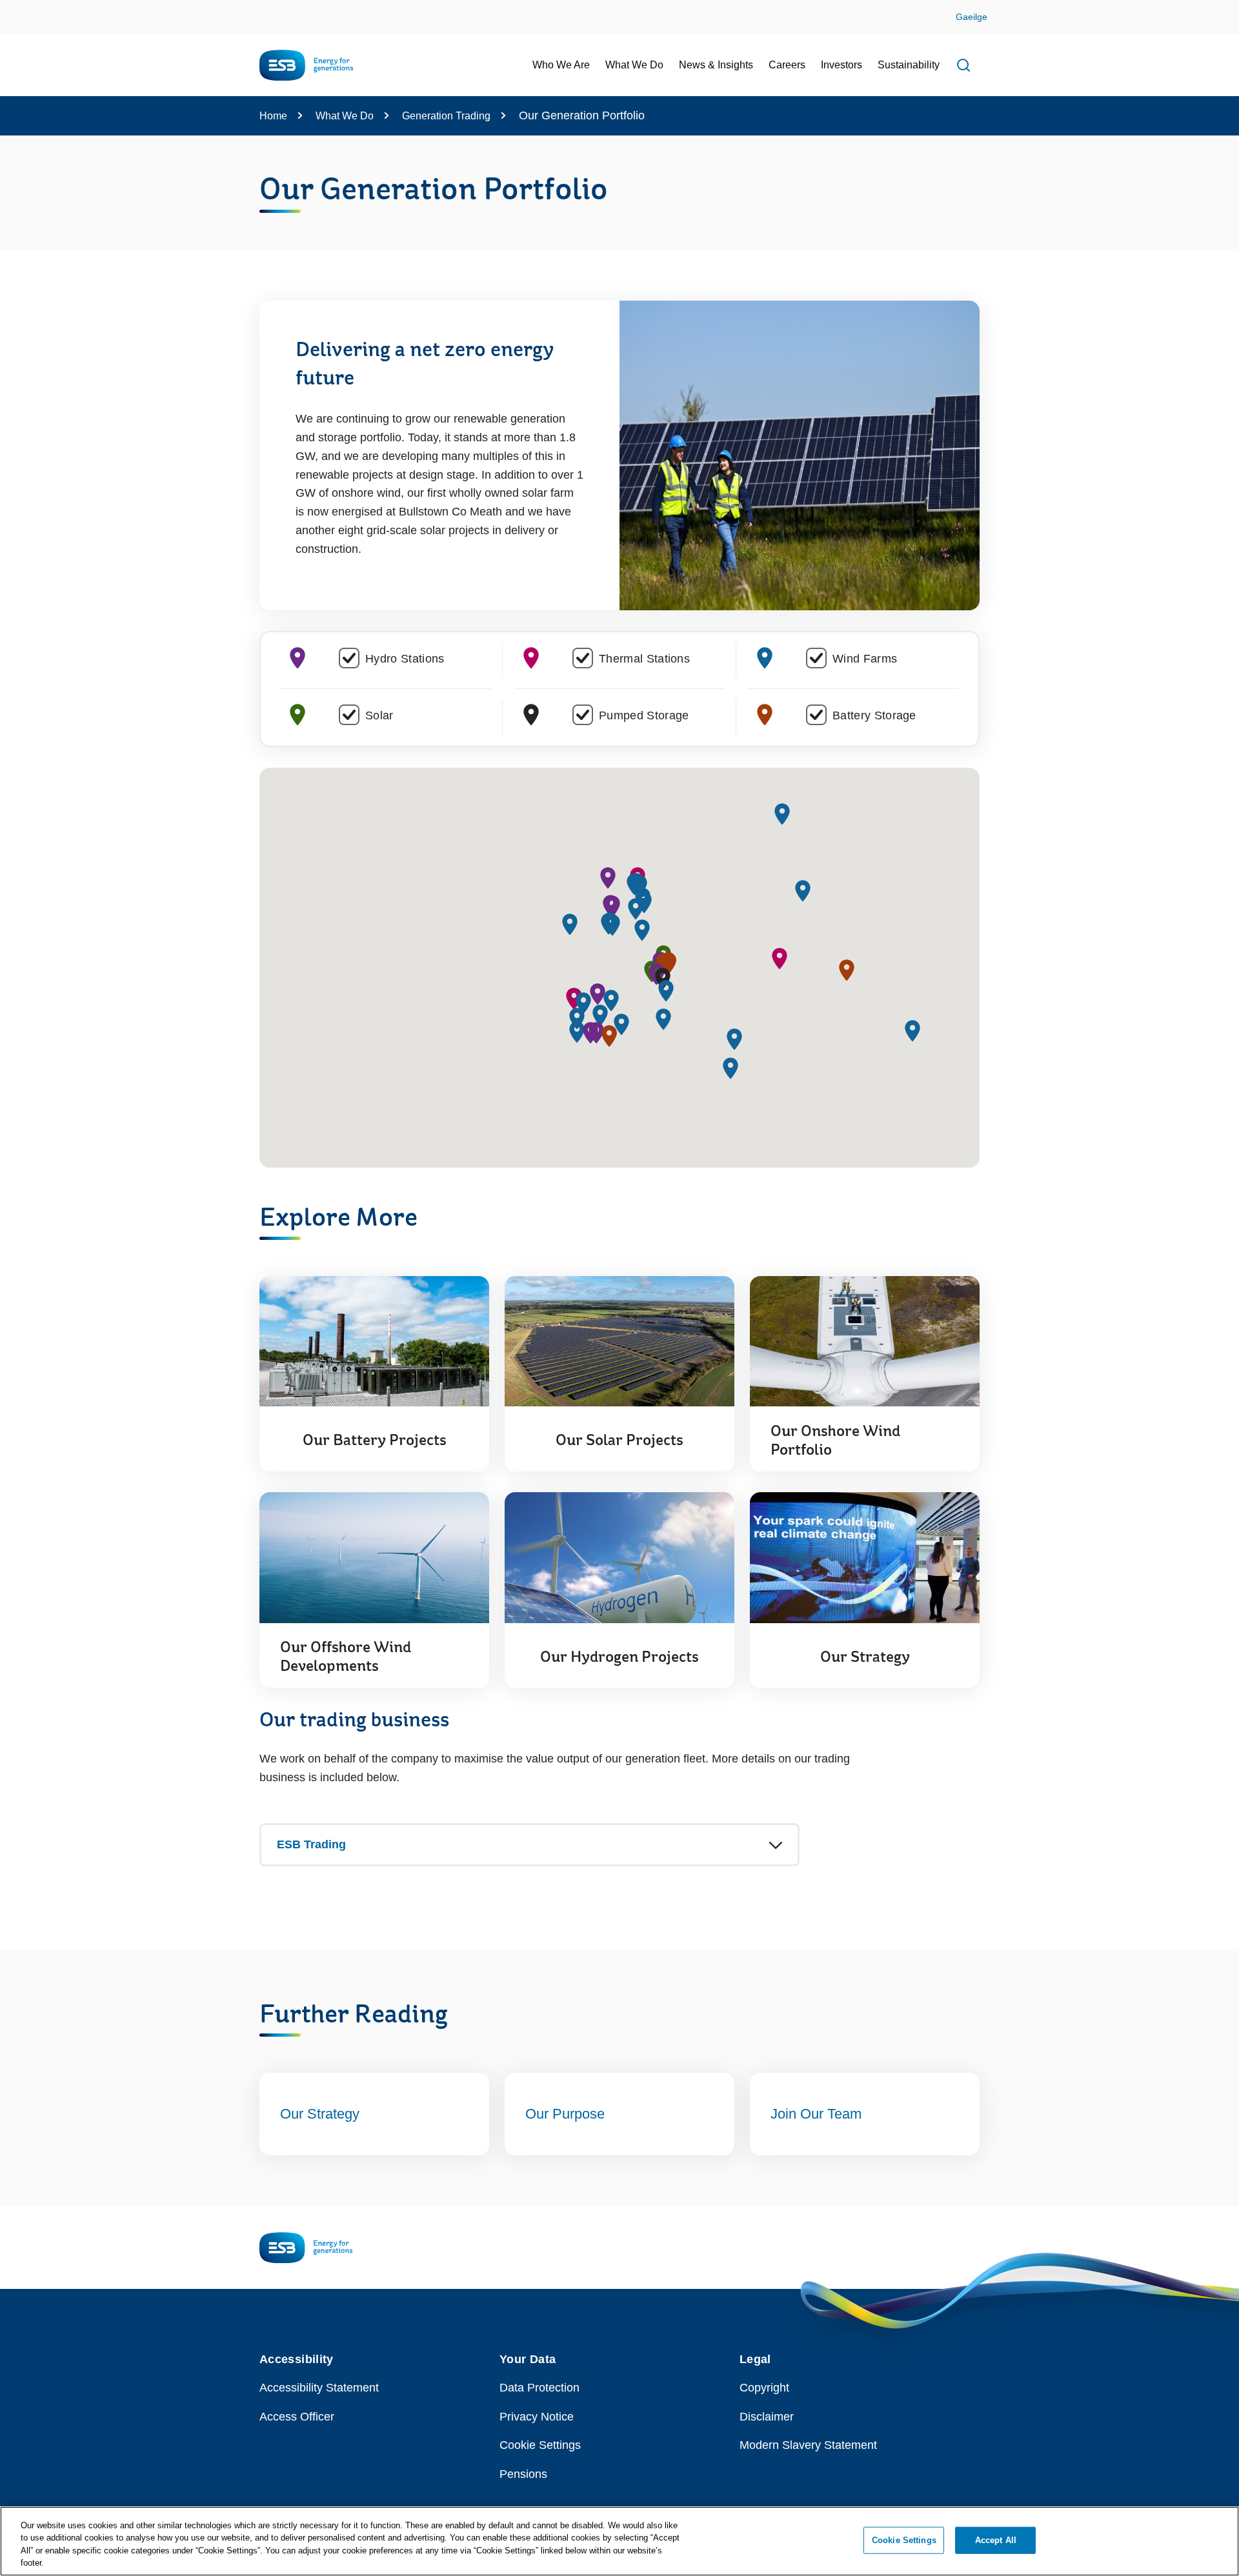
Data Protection (539, 2388)
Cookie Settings (540, 2445)
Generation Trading (446, 116)
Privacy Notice (537, 2417)
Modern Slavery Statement (808, 2445)
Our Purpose (565, 2114)
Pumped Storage (644, 715)
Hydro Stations (405, 659)
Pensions (523, 2474)
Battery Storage (874, 715)
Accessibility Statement (319, 2388)
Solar (379, 715)
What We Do (345, 116)
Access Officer (297, 2417)
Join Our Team (816, 2114)
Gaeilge (972, 17)
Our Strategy (320, 2114)
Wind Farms (865, 659)
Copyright (764, 2388)
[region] (619, 2541)
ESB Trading (311, 1844)
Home (273, 116)
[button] (598, 994)
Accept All (996, 2540)
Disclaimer (767, 2417)
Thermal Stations (644, 659)
